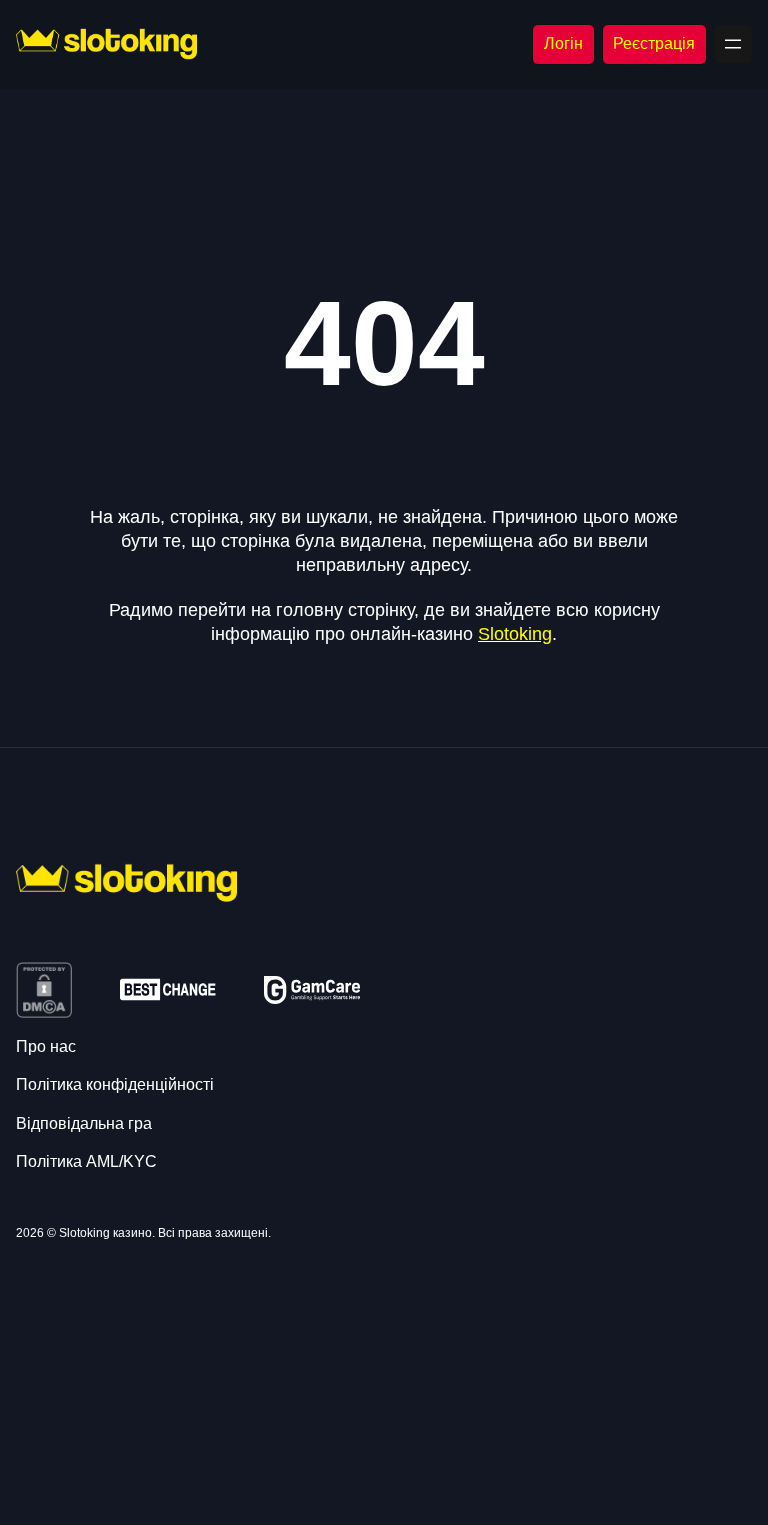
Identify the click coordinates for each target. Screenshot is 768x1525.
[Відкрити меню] (733, 44)
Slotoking (515, 634)
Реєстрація (654, 43)
